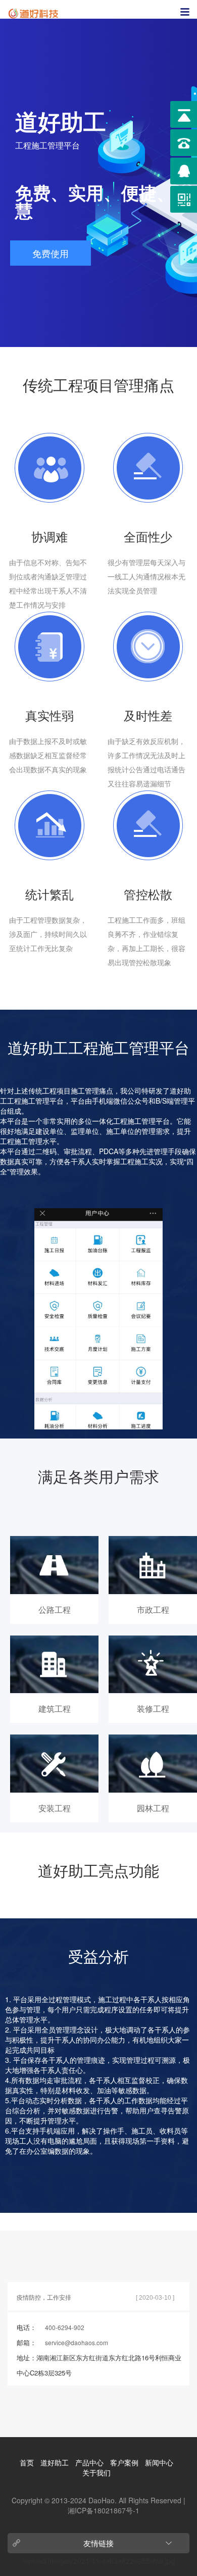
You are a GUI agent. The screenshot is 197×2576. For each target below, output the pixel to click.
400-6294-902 (65, 2327)
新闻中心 (159, 2462)
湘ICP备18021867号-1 (104, 2510)
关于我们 (96, 2472)
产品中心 (89, 2462)
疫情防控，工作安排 (44, 2297)
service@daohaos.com (77, 2342)
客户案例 (124, 2462)
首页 (27, 2462)
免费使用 (51, 253)
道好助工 (55, 2462)
